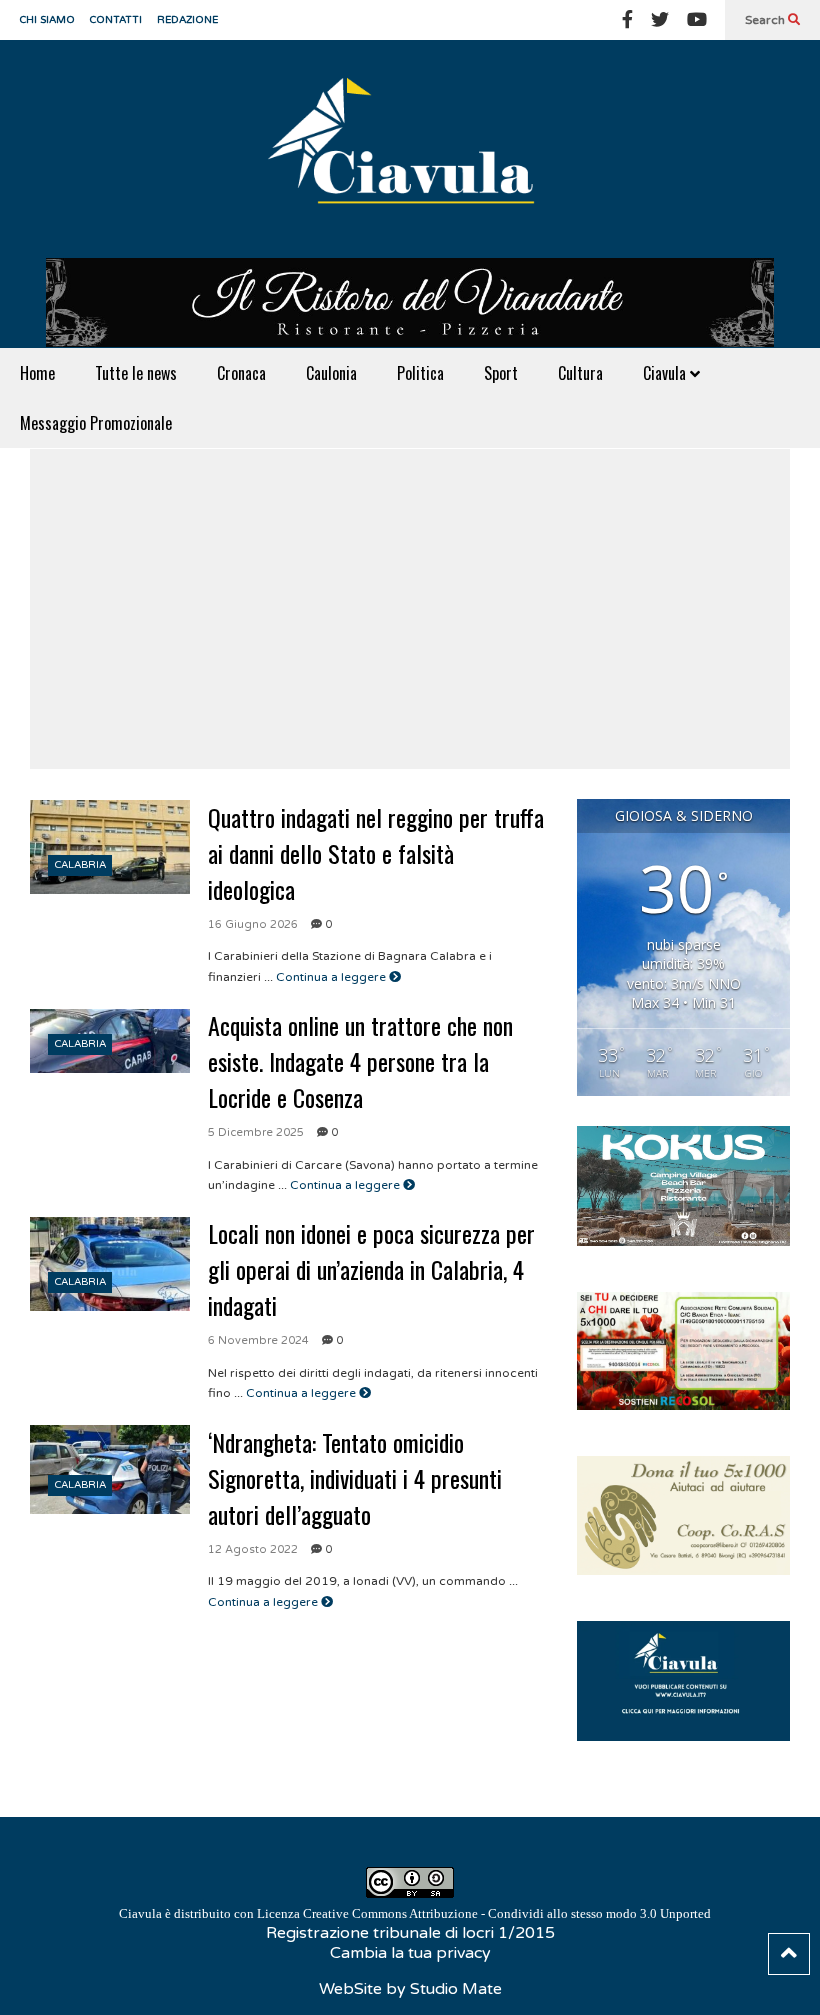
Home (37, 373)
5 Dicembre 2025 (256, 1132)
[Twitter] (660, 20)
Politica (420, 373)
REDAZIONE (187, 20)
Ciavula (666, 373)
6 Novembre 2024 (258, 1340)
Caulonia (331, 373)
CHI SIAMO (47, 20)
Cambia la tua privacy (410, 1953)
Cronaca (241, 373)
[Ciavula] (410, 149)
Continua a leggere (332, 977)
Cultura (580, 373)
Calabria (80, 865)
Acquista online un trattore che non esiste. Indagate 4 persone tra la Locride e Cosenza (360, 1061)
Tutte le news (136, 373)
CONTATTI (116, 20)
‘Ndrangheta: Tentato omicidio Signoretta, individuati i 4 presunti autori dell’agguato (355, 1478)
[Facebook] (627, 20)
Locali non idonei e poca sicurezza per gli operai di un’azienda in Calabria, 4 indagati (371, 1269)
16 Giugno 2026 (253, 924)
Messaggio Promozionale (96, 423)
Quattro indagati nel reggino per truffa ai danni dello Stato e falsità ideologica (376, 853)
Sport (501, 373)
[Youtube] (697, 20)
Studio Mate (456, 1989)
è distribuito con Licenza (415, 1913)
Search (766, 20)
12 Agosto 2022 (253, 1549)
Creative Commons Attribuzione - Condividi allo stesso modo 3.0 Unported (507, 1913)
